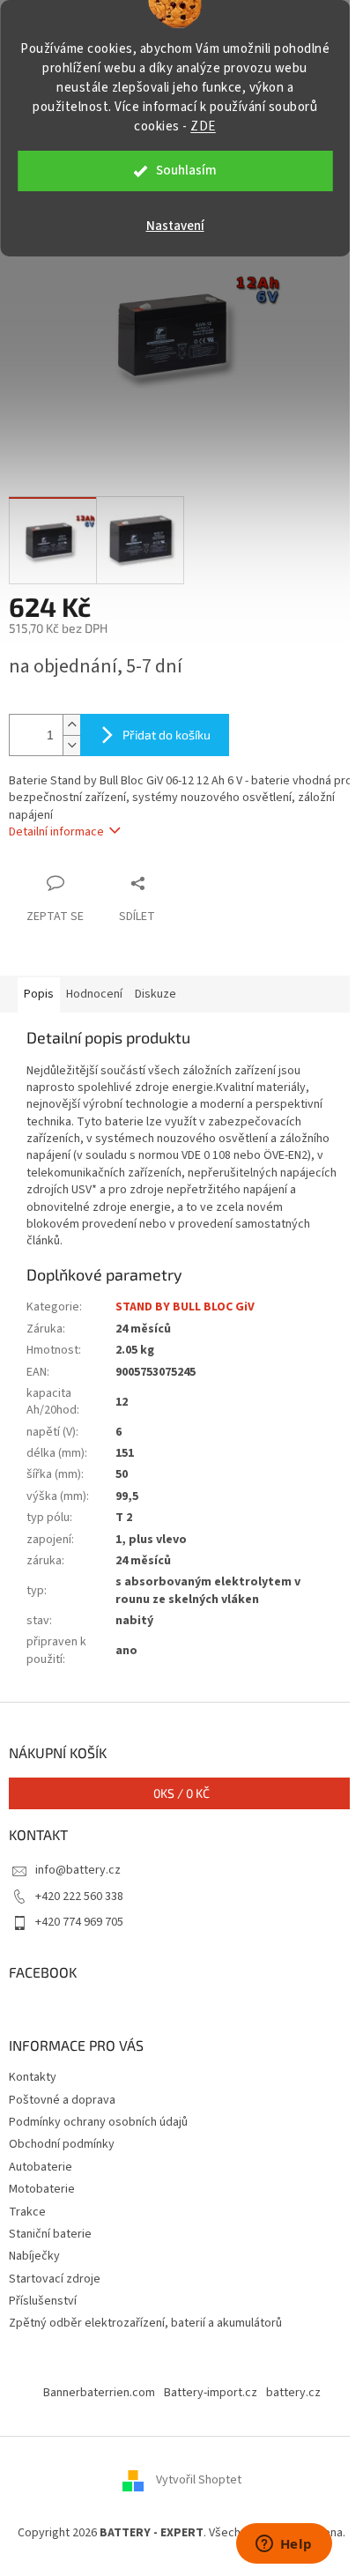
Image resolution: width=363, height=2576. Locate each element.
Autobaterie (41, 2167)
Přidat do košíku (167, 735)
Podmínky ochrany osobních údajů (98, 2122)
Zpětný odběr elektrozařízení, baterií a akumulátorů (145, 2323)
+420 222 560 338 (79, 1897)
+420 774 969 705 (79, 1922)
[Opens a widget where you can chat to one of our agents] (284, 2545)
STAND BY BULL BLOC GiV (185, 1307)
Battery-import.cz (211, 2393)
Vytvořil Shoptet (199, 2481)
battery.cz (293, 2393)
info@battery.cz (78, 1870)
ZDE (203, 126)
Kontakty (33, 2077)
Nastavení (175, 226)
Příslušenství (43, 2301)
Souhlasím (186, 171)
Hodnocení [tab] (94, 994)
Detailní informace (56, 832)
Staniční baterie (50, 2234)
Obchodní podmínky (62, 2144)
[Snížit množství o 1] (71, 745)
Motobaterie (42, 2189)
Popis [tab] (39, 994)
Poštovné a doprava (62, 2100)
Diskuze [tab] (156, 994)
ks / (181, 1793)
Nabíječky (34, 2256)
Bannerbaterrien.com (99, 2393)
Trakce (27, 2212)
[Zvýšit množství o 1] (71, 725)
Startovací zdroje (55, 2279)
